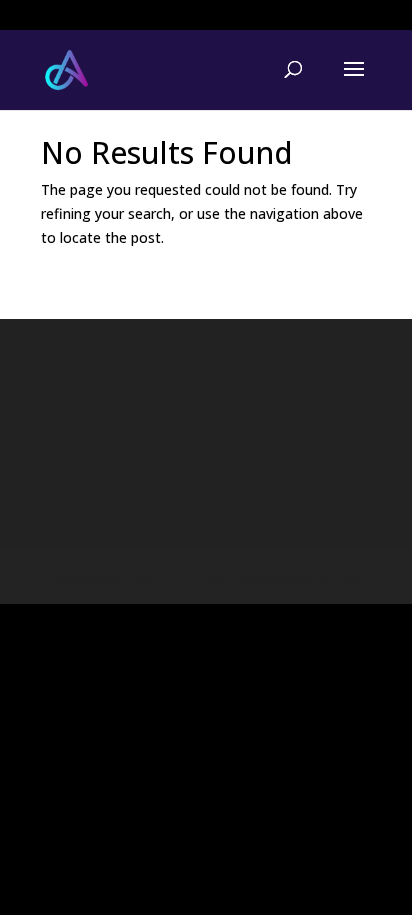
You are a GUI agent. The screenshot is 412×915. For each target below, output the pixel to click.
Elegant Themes (170, 576)
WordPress (328, 576)
